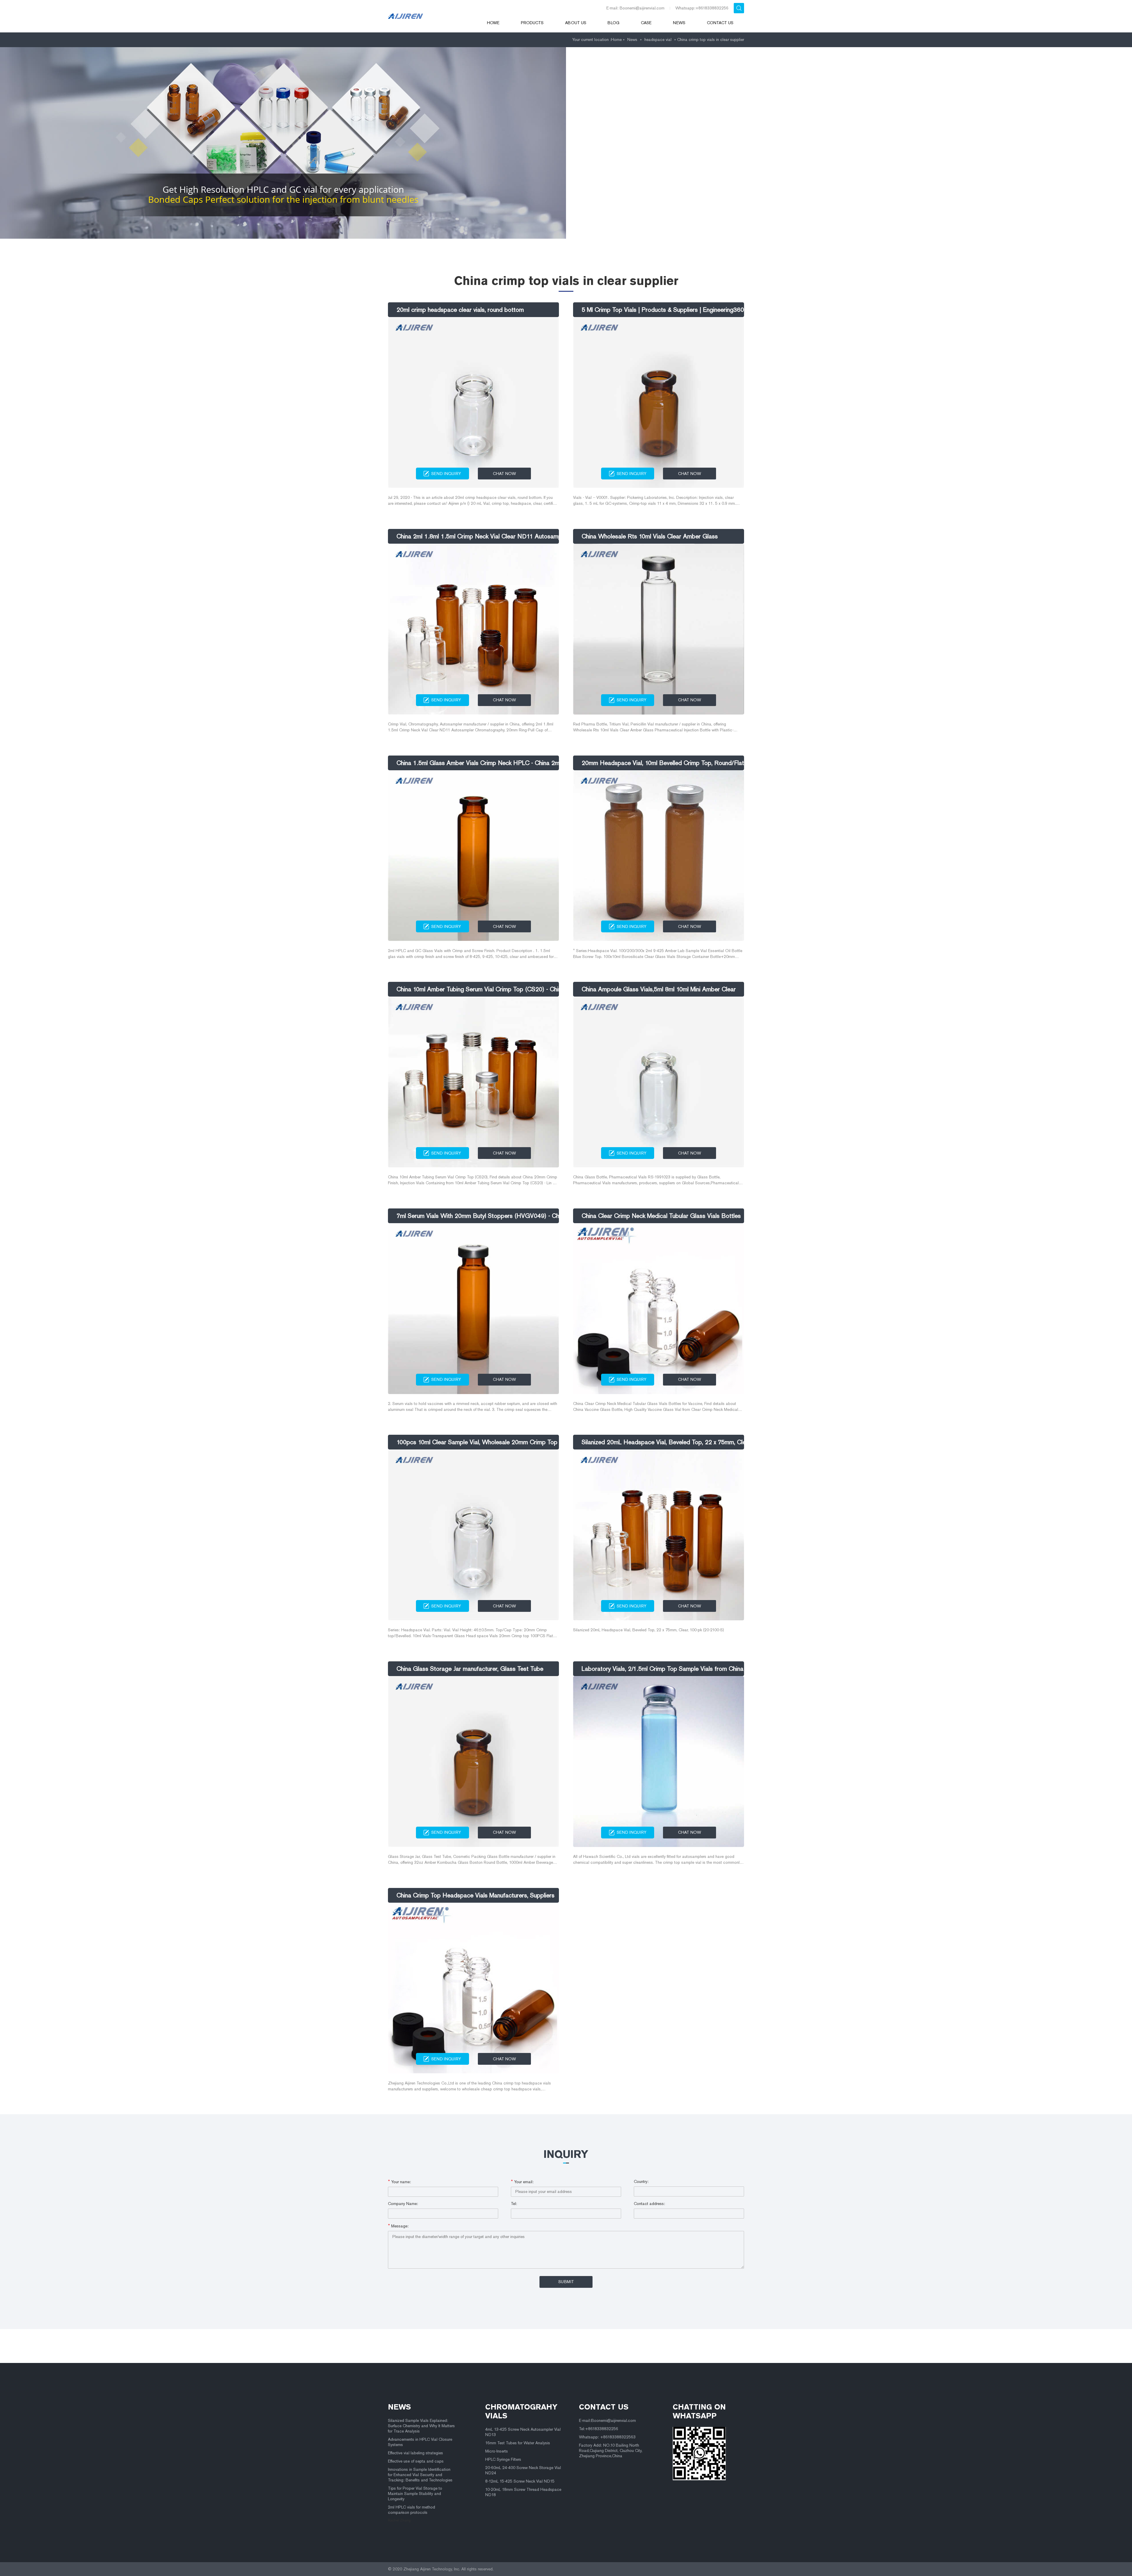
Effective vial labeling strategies (416, 2453)
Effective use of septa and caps (416, 2461)
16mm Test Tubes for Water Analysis (518, 2443)
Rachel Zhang (399, 2520)
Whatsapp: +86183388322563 (607, 2437)
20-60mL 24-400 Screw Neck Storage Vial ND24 (523, 2470)
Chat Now (504, 474)
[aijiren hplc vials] (429, 16)
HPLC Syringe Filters (503, 2459)
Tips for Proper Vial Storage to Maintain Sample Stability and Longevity (415, 2494)
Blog (613, 23)
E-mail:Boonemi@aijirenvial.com (607, 2421)
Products (532, 23)
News (679, 23)
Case (646, 23)
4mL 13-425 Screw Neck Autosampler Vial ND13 (523, 2432)
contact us (604, 2407)
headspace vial (658, 40)
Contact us (720, 23)
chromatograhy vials (521, 2411)
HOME (493, 23)
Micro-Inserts (497, 2451)
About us (576, 23)
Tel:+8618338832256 (599, 2429)
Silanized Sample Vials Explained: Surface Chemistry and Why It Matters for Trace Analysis (421, 2426)
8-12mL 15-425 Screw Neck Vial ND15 (520, 2481)
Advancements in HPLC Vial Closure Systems (420, 2442)
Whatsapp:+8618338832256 (702, 8)
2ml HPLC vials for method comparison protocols (412, 2510)
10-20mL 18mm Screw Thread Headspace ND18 (523, 2492)
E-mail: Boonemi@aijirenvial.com (635, 8)
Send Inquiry (446, 474)
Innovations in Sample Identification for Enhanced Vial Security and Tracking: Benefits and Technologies (420, 2475)
